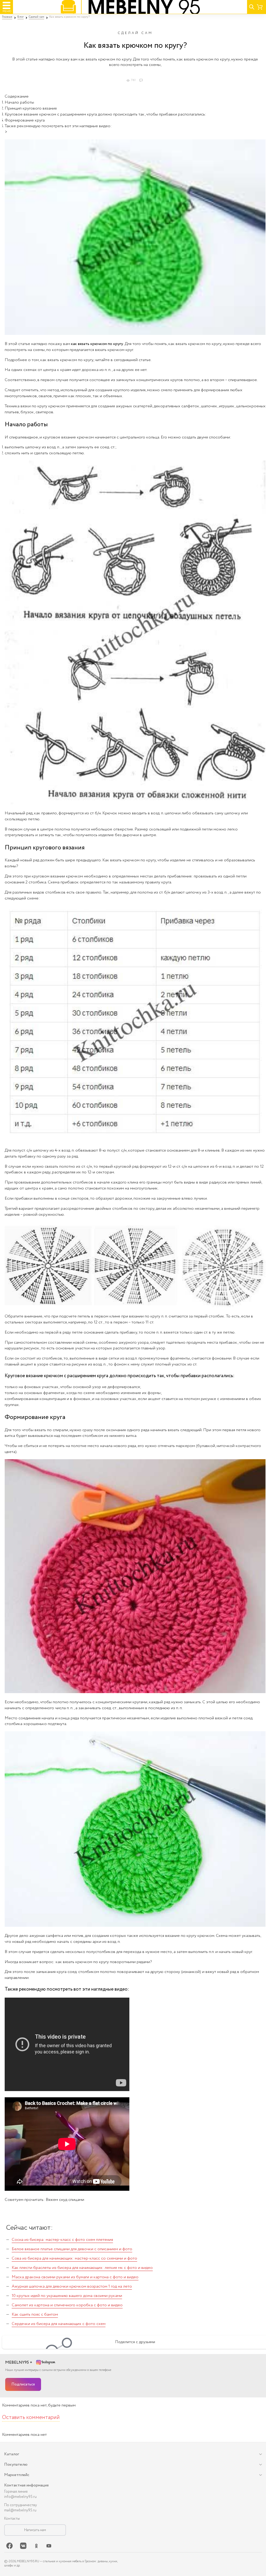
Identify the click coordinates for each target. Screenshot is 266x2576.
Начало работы (19, 102)
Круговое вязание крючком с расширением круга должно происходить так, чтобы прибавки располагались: (105, 114)
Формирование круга (25, 120)
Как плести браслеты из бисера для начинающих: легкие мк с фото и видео (82, 2268)
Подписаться (23, 2384)
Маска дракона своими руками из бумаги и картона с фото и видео (75, 2277)
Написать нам (35, 2530)
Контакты (12, 2519)
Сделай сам (135, 33)
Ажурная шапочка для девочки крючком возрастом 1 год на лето (72, 2286)
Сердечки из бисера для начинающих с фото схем (59, 2324)
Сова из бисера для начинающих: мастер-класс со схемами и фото (74, 2258)
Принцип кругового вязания (31, 108)
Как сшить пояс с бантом (35, 2314)
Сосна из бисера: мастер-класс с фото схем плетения (62, 2240)
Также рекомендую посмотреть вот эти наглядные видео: (58, 126)
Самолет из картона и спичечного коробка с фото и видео (67, 2305)
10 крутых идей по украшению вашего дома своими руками (67, 2296)
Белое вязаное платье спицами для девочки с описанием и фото (72, 2249)
